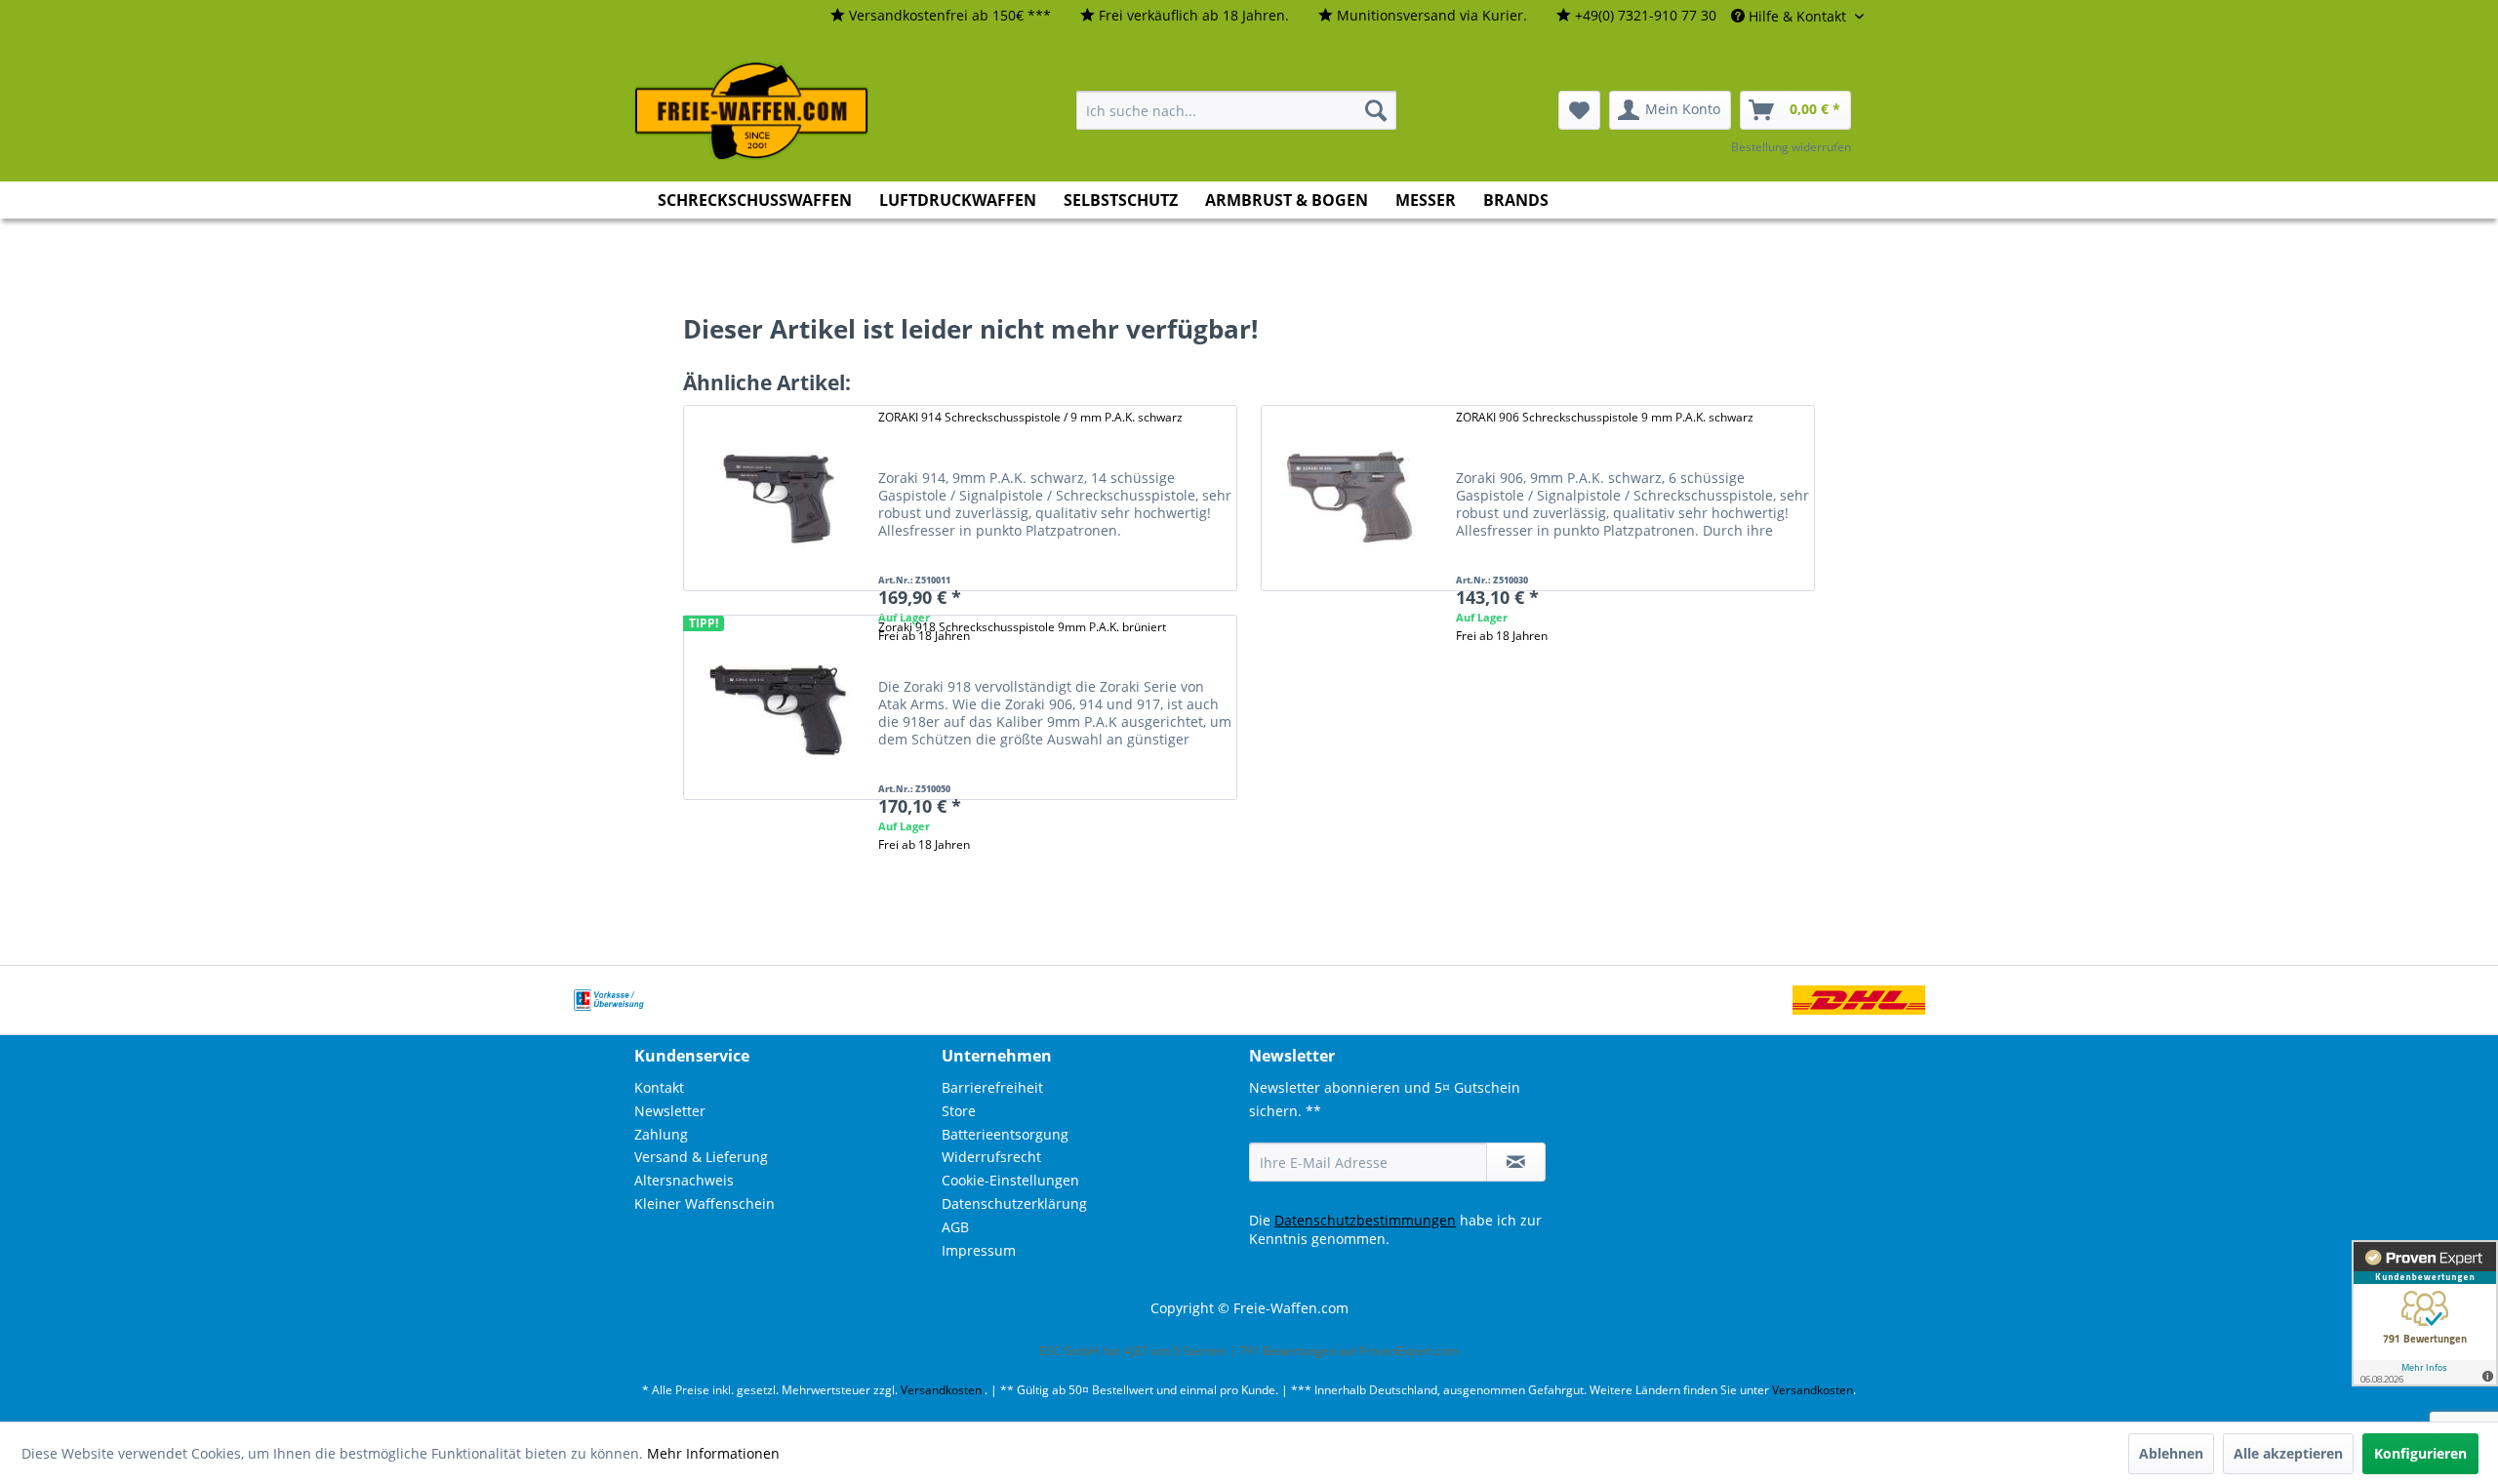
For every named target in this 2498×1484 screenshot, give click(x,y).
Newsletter (670, 1111)
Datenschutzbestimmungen (1365, 1220)
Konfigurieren (2420, 1453)
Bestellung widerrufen (1791, 147)
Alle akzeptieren (2288, 1453)
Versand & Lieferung (701, 1157)
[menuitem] (941, 16)
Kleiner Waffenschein (705, 1203)
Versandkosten (941, 1390)
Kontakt (659, 1087)
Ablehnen (2171, 1453)
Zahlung (661, 1134)
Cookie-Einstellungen (1010, 1180)
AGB (955, 1227)
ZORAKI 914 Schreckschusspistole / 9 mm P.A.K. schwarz (1030, 417)
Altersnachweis (684, 1180)
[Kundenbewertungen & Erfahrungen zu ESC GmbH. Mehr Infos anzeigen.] (2425, 1313)
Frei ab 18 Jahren (1502, 636)
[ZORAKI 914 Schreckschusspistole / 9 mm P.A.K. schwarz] (776, 498)
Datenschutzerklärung (1014, 1203)
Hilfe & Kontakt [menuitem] (1797, 16)
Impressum (979, 1250)
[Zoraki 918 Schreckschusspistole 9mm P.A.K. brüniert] (776, 708)
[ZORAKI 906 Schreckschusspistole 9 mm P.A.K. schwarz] (1353, 498)
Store (959, 1111)
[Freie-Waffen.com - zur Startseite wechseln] (752, 111)
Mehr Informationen (713, 1453)
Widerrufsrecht (991, 1157)
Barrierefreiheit (992, 1087)
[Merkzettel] (1579, 110)
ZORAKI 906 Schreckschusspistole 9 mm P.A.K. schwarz (1605, 417)
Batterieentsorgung (1005, 1134)
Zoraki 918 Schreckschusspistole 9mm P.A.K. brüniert (1022, 627)
